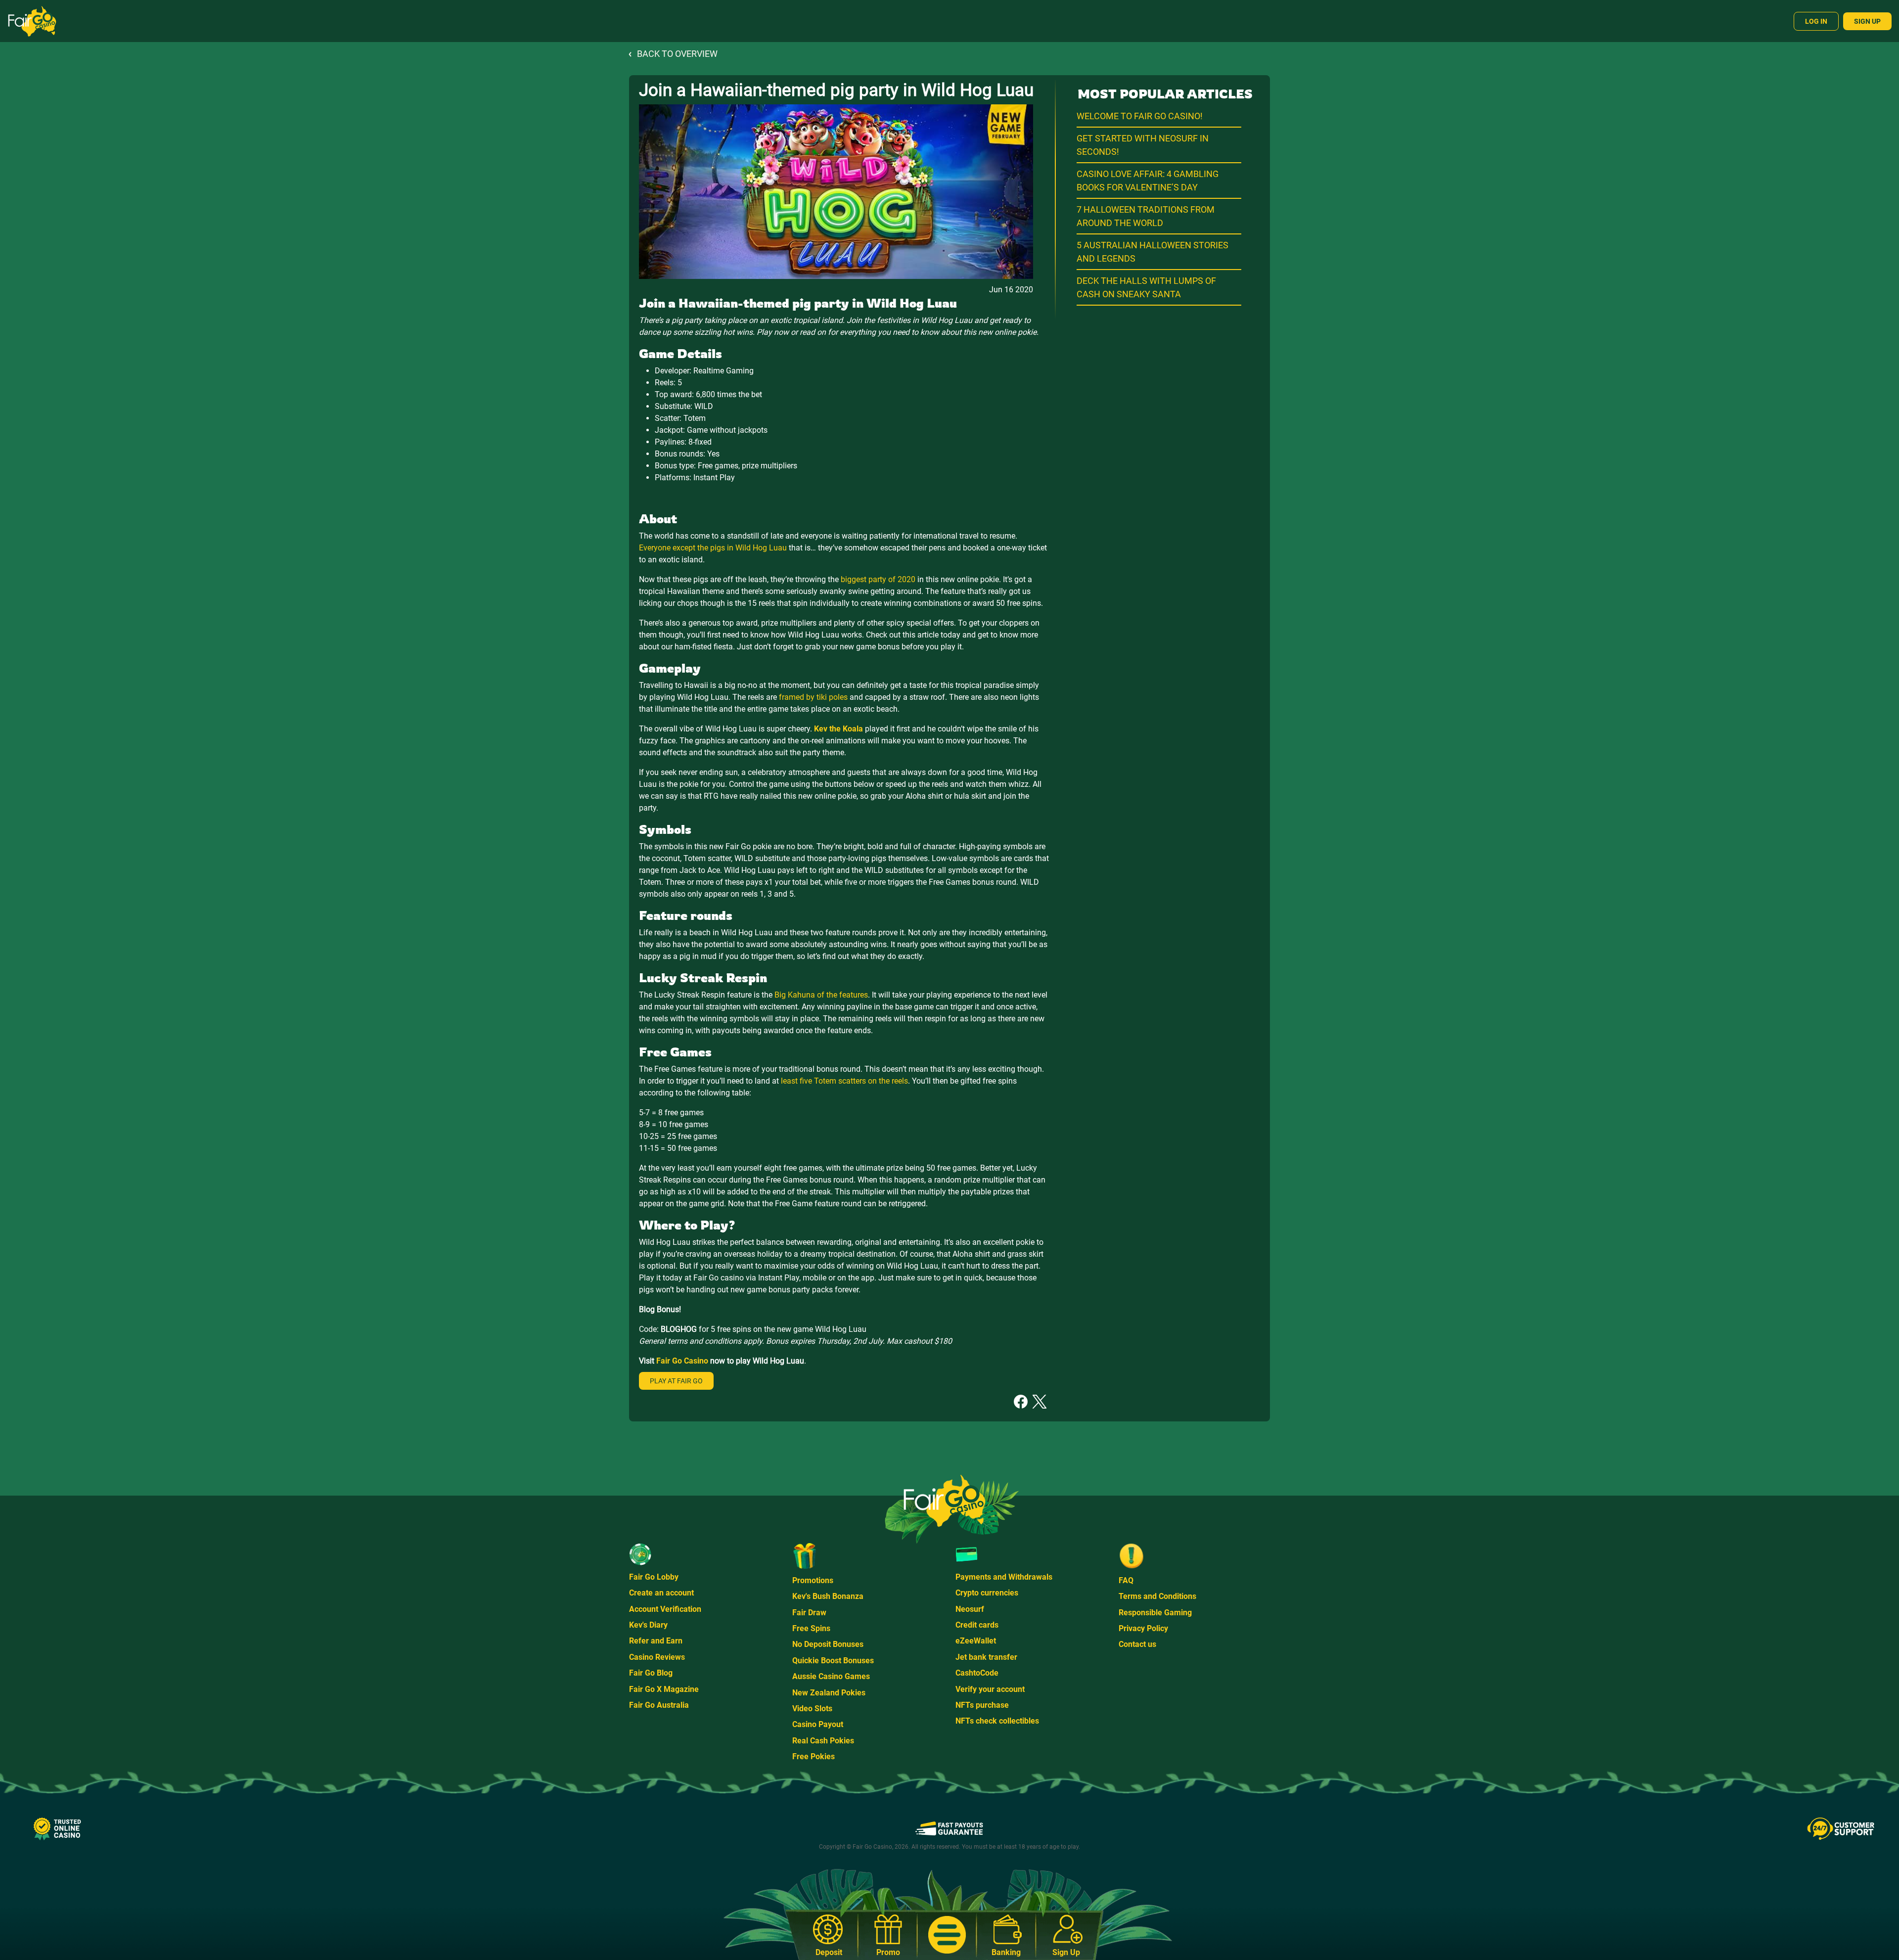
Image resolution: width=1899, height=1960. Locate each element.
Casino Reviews (657, 1657)
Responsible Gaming (1155, 1613)
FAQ (1126, 1580)
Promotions (813, 1580)
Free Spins (811, 1628)
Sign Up (1867, 21)
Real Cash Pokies (823, 1741)
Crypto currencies (987, 1593)
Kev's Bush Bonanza (828, 1596)
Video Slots (812, 1709)
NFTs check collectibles (997, 1721)
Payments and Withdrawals (1004, 1577)
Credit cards (977, 1625)
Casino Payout (818, 1724)
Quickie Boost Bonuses (833, 1661)
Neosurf (970, 1609)
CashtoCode (977, 1673)
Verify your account (990, 1689)
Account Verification (665, 1609)
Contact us (1137, 1644)
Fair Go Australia (659, 1705)
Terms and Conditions (1157, 1596)
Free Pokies (814, 1756)
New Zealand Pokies (829, 1693)
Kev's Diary (648, 1625)
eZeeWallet (976, 1641)
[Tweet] (1040, 1401)
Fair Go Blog (651, 1673)
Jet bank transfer (986, 1657)
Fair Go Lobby (654, 1577)
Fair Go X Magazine (664, 1689)
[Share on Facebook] (1021, 1401)
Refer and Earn (656, 1641)
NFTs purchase (982, 1705)
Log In (1816, 21)
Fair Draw (809, 1613)
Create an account (661, 1593)
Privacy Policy (1143, 1628)
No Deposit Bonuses (828, 1644)
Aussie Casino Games (831, 1676)
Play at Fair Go (676, 1381)
